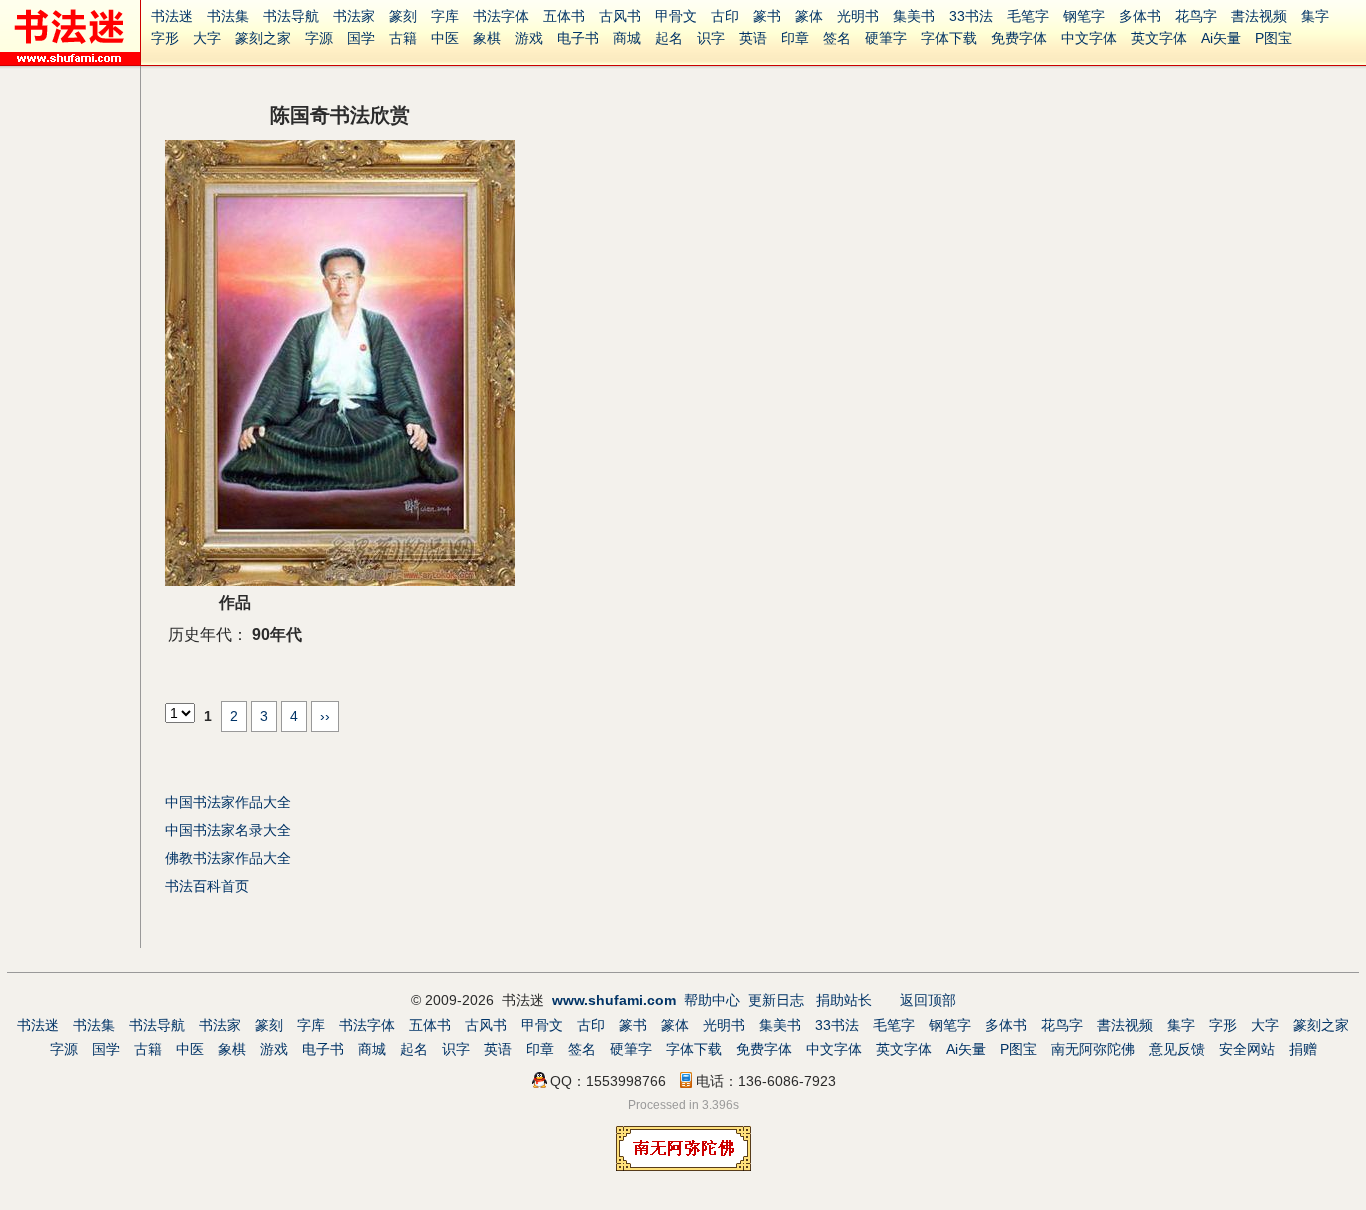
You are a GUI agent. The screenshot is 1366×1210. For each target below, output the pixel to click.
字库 (445, 16)
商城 (627, 38)
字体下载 (949, 38)
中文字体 (1089, 38)
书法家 (354, 16)
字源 (319, 38)
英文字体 (1159, 38)
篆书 (767, 16)
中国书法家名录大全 (228, 830)
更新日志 (776, 1000)
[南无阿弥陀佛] (683, 1166)
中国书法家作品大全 (228, 802)
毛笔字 (1028, 16)
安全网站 (1247, 1049)
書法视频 (1259, 16)
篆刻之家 (263, 38)
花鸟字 (1196, 16)
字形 (165, 38)
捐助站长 (844, 1000)
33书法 (971, 16)
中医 (445, 38)
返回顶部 (928, 1000)
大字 (207, 38)
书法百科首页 (207, 886)
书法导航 (291, 16)
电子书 (578, 38)
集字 (1315, 16)
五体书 (564, 16)
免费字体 (1019, 38)
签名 (837, 38)
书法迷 (172, 16)
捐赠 (1303, 1049)
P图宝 (1273, 38)
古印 (725, 16)
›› (325, 716)
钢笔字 (1084, 16)
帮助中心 (712, 1000)
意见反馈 (1177, 1049)
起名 (669, 38)
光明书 (858, 16)
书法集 (228, 16)
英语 (753, 38)
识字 (711, 38)
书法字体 (501, 16)
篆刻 (403, 16)
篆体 (809, 16)
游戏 (529, 38)
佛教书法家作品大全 (228, 858)
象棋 (487, 38)
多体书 (1140, 16)
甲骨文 (676, 16)
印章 (795, 38)
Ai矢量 (1221, 38)
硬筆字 (886, 38)
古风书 (620, 16)
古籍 (403, 38)
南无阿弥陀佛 (1093, 1049)
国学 (361, 38)
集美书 (914, 16)
